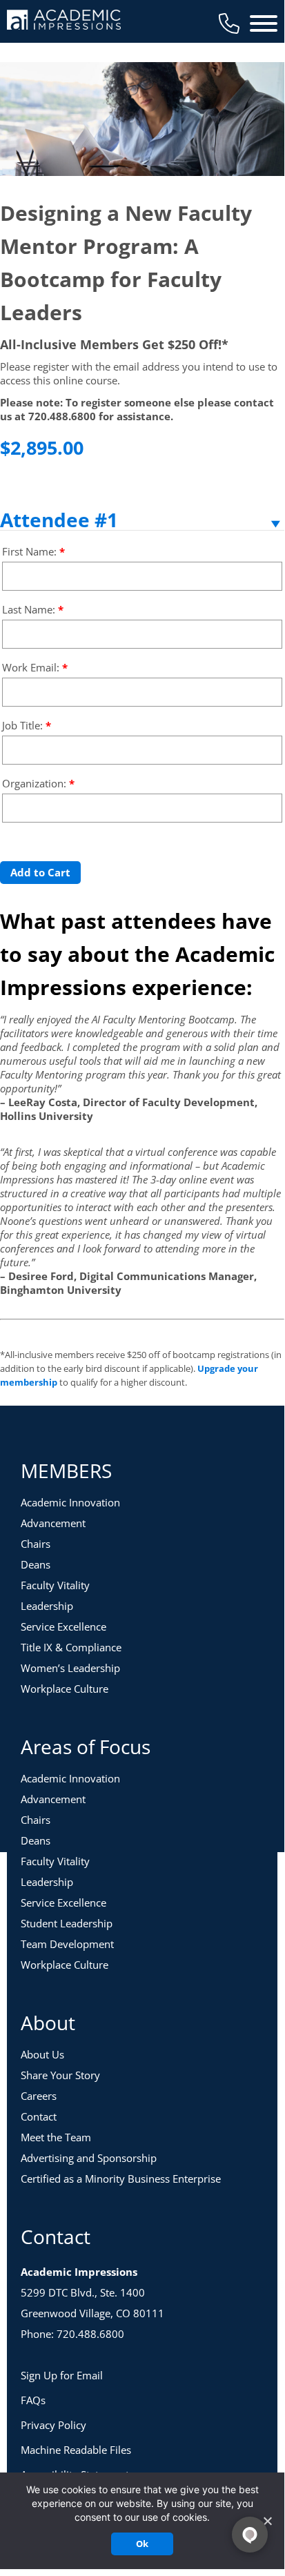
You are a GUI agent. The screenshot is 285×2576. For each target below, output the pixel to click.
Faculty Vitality (55, 1585)
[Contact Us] (229, 23)
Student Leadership (67, 1923)
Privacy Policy (53, 2425)
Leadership (47, 1606)
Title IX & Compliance (71, 1647)
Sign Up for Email (62, 2375)
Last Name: (33, 609)
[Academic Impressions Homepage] (64, 22)
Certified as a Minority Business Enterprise (121, 2179)
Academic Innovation (70, 1502)
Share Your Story (60, 2075)
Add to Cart (40, 872)
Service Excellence (63, 1626)
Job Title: (27, 725)
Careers (39, 2096)
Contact (39, 2116)
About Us (42, 2054)
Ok (142, 2544)
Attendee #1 (59, 520)
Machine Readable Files (76, 2450)
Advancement (53, 1523)
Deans (36, 1564)
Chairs (36, 1544)
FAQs (33, 2400)
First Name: (33, 551)
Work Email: (35, 667)
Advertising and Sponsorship (89, 2158)
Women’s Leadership (70, 1668)
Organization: (38, 783)
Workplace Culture (65, 1689)
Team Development (67, 1944)
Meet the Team (56, 2137)
